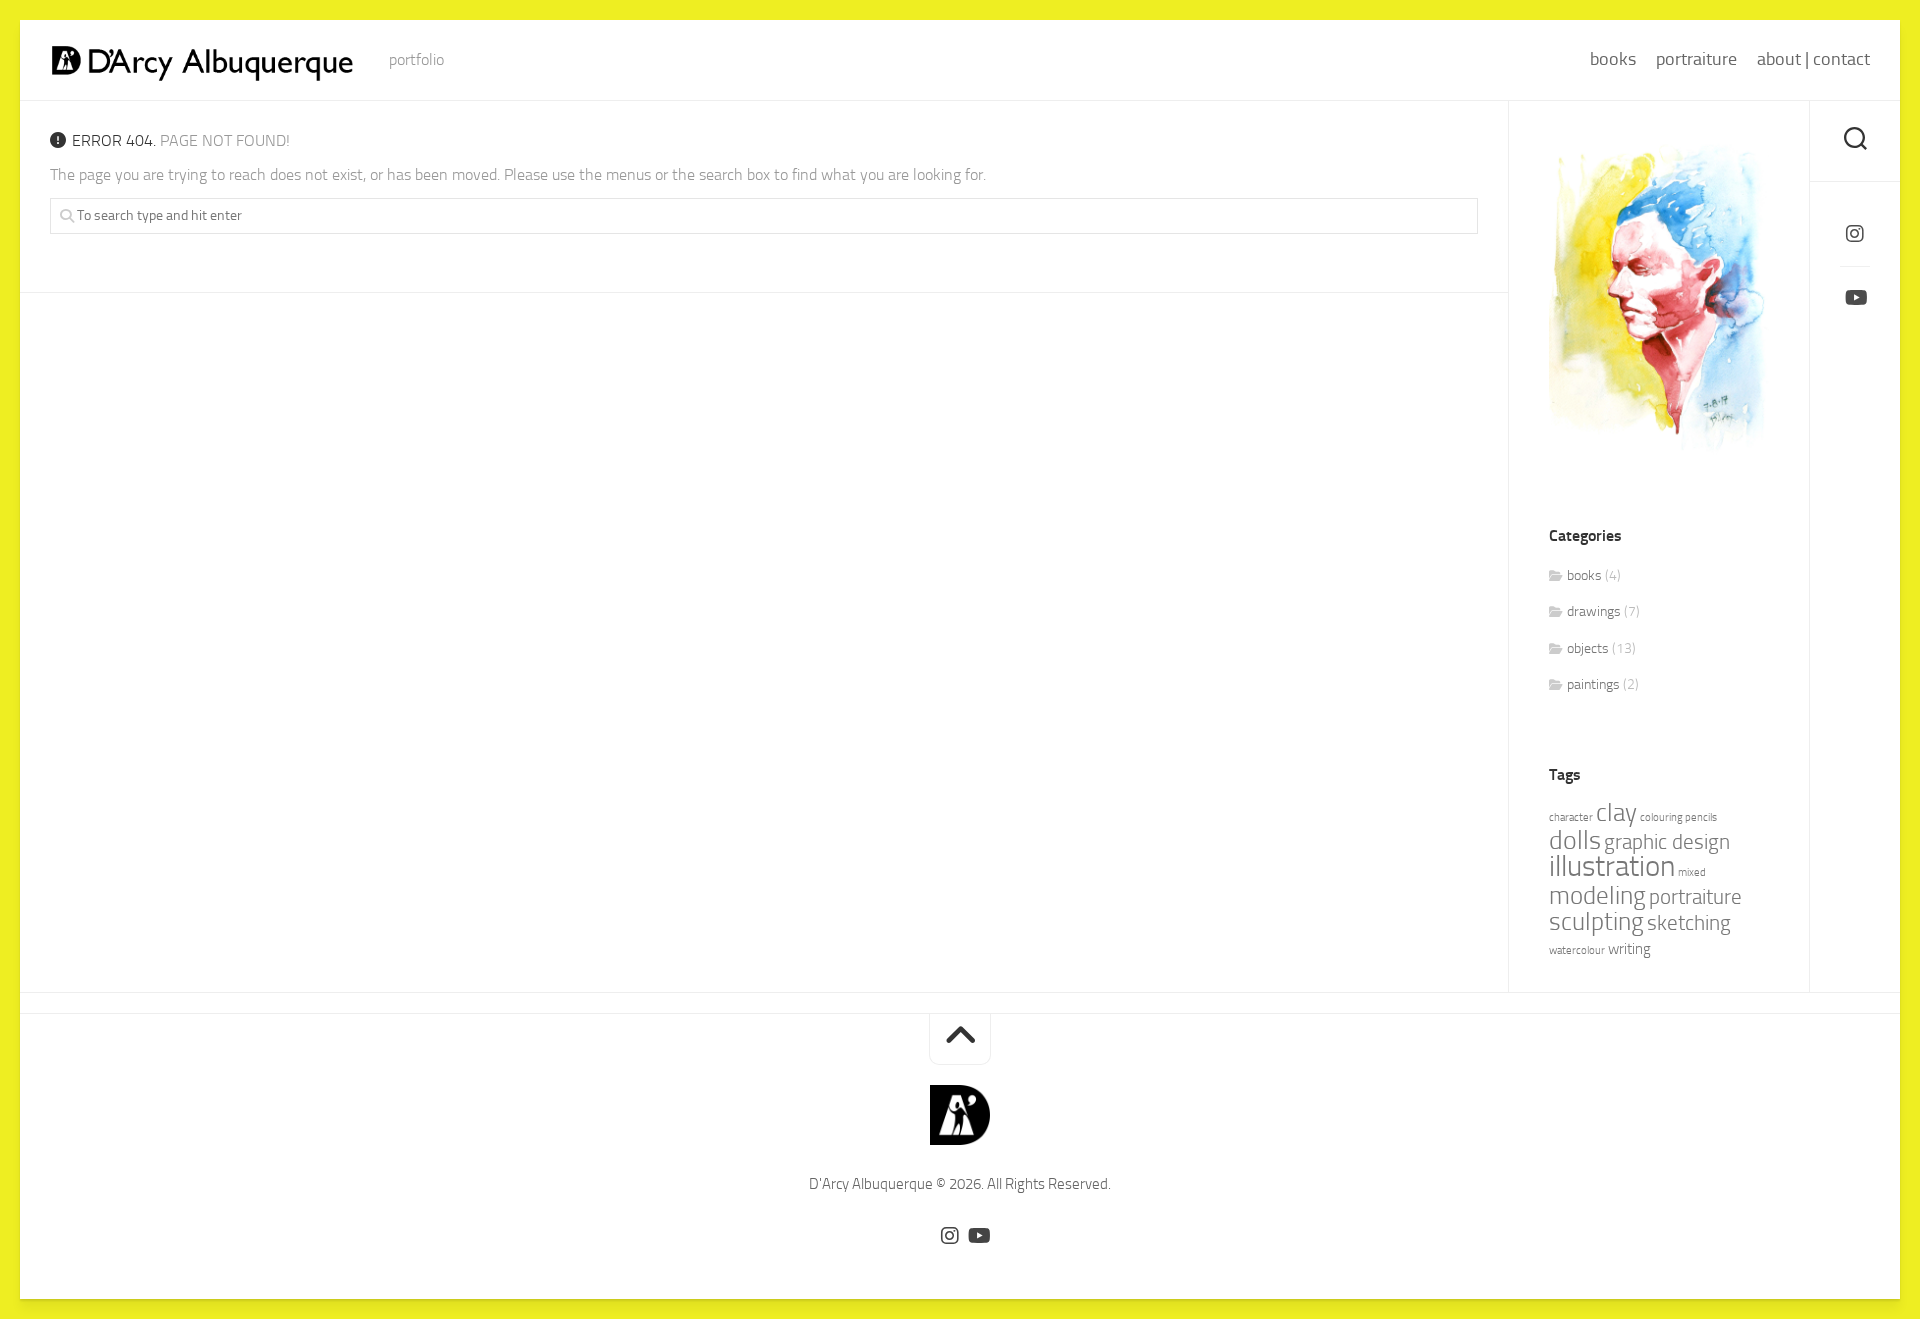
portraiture (1696, 59)
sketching (1689, 923)
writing (1629, 949)
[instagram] (1855, 234)
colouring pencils (1678, 817)
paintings (1593, 684)
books (1613, 59)
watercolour (1577, 950)
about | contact (1813, 59)
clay (1616, 812)
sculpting (1596, 921)
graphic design (1667, 842)
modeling (1597, 895)
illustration (1612, 866)
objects (1588, 648)
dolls (1575, 840)
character (1571, 817)
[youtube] (1855, 298)
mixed (1692, 872)
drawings (1594, 611)
